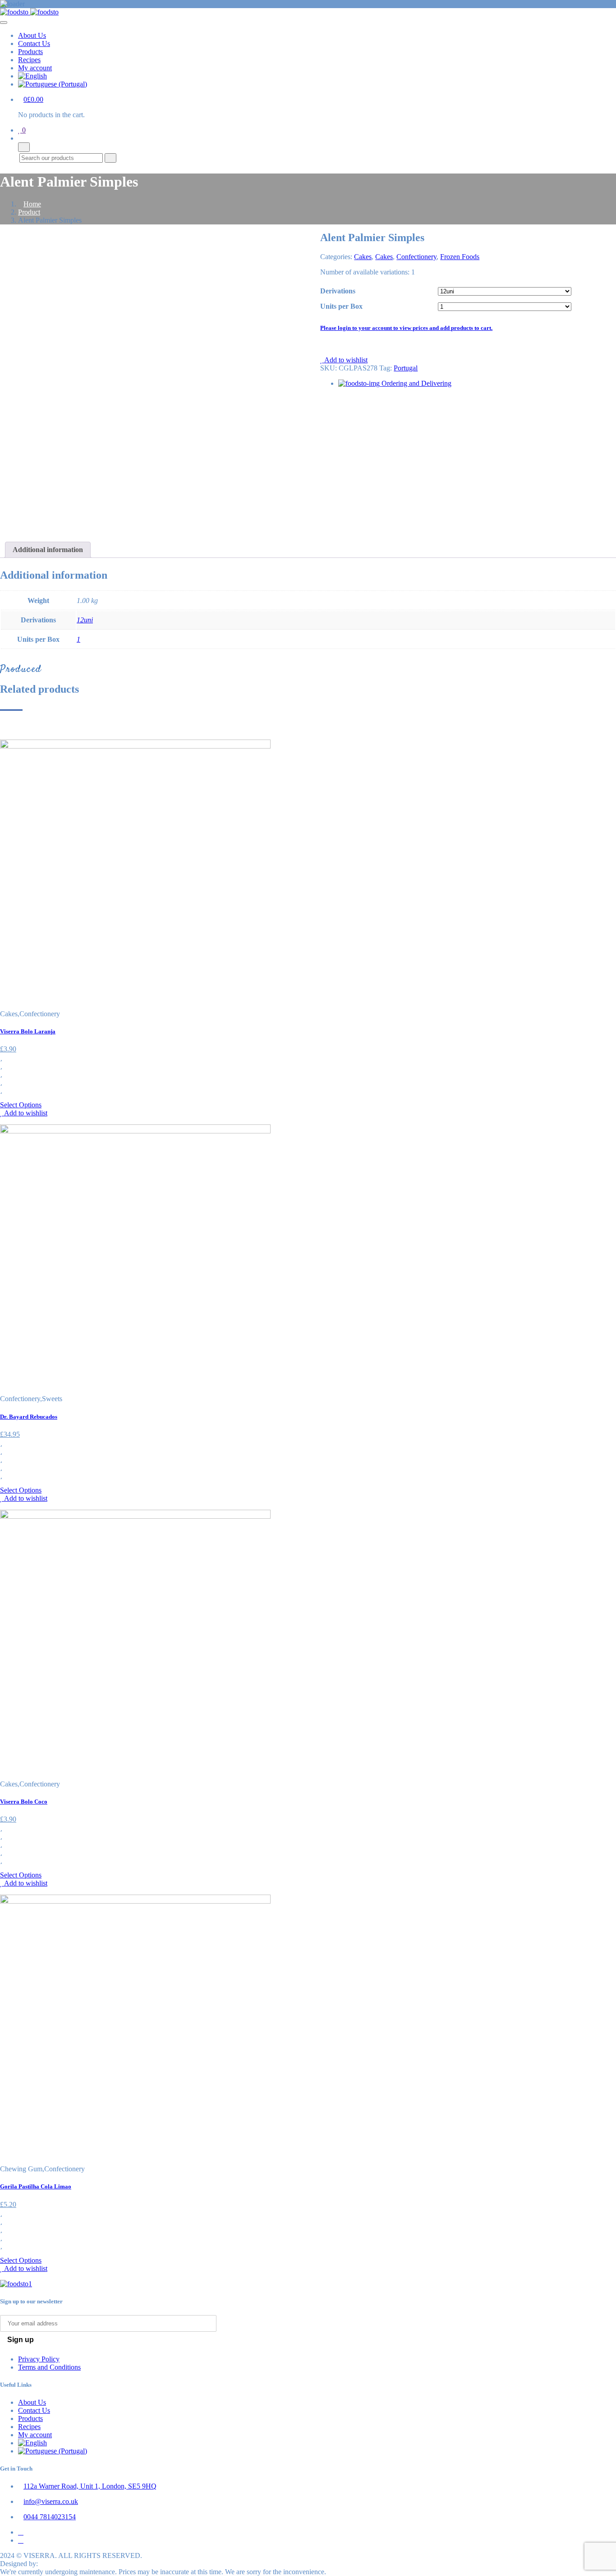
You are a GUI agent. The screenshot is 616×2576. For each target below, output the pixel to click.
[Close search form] (24, 147)
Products (30, 52)
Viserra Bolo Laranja (28, 1031)
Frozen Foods (460, 257)
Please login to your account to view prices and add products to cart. (406, 328)
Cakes (363, 257)
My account (35, 68)
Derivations (338, 291)
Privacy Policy (39, 2359)
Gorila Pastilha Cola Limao (36, 2186)
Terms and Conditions (49, 2367)
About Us (32, 35)
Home (32, 204)
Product (29, 212)
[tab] (48, 550)
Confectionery (416, 257)
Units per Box (341, 306)
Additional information (48, 550)
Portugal (406, 368)
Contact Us (34, 43)
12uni (85, 620)
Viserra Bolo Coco (24, 1802)
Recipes (29, 60)
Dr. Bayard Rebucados (29, 1417)
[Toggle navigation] (4, 23)
